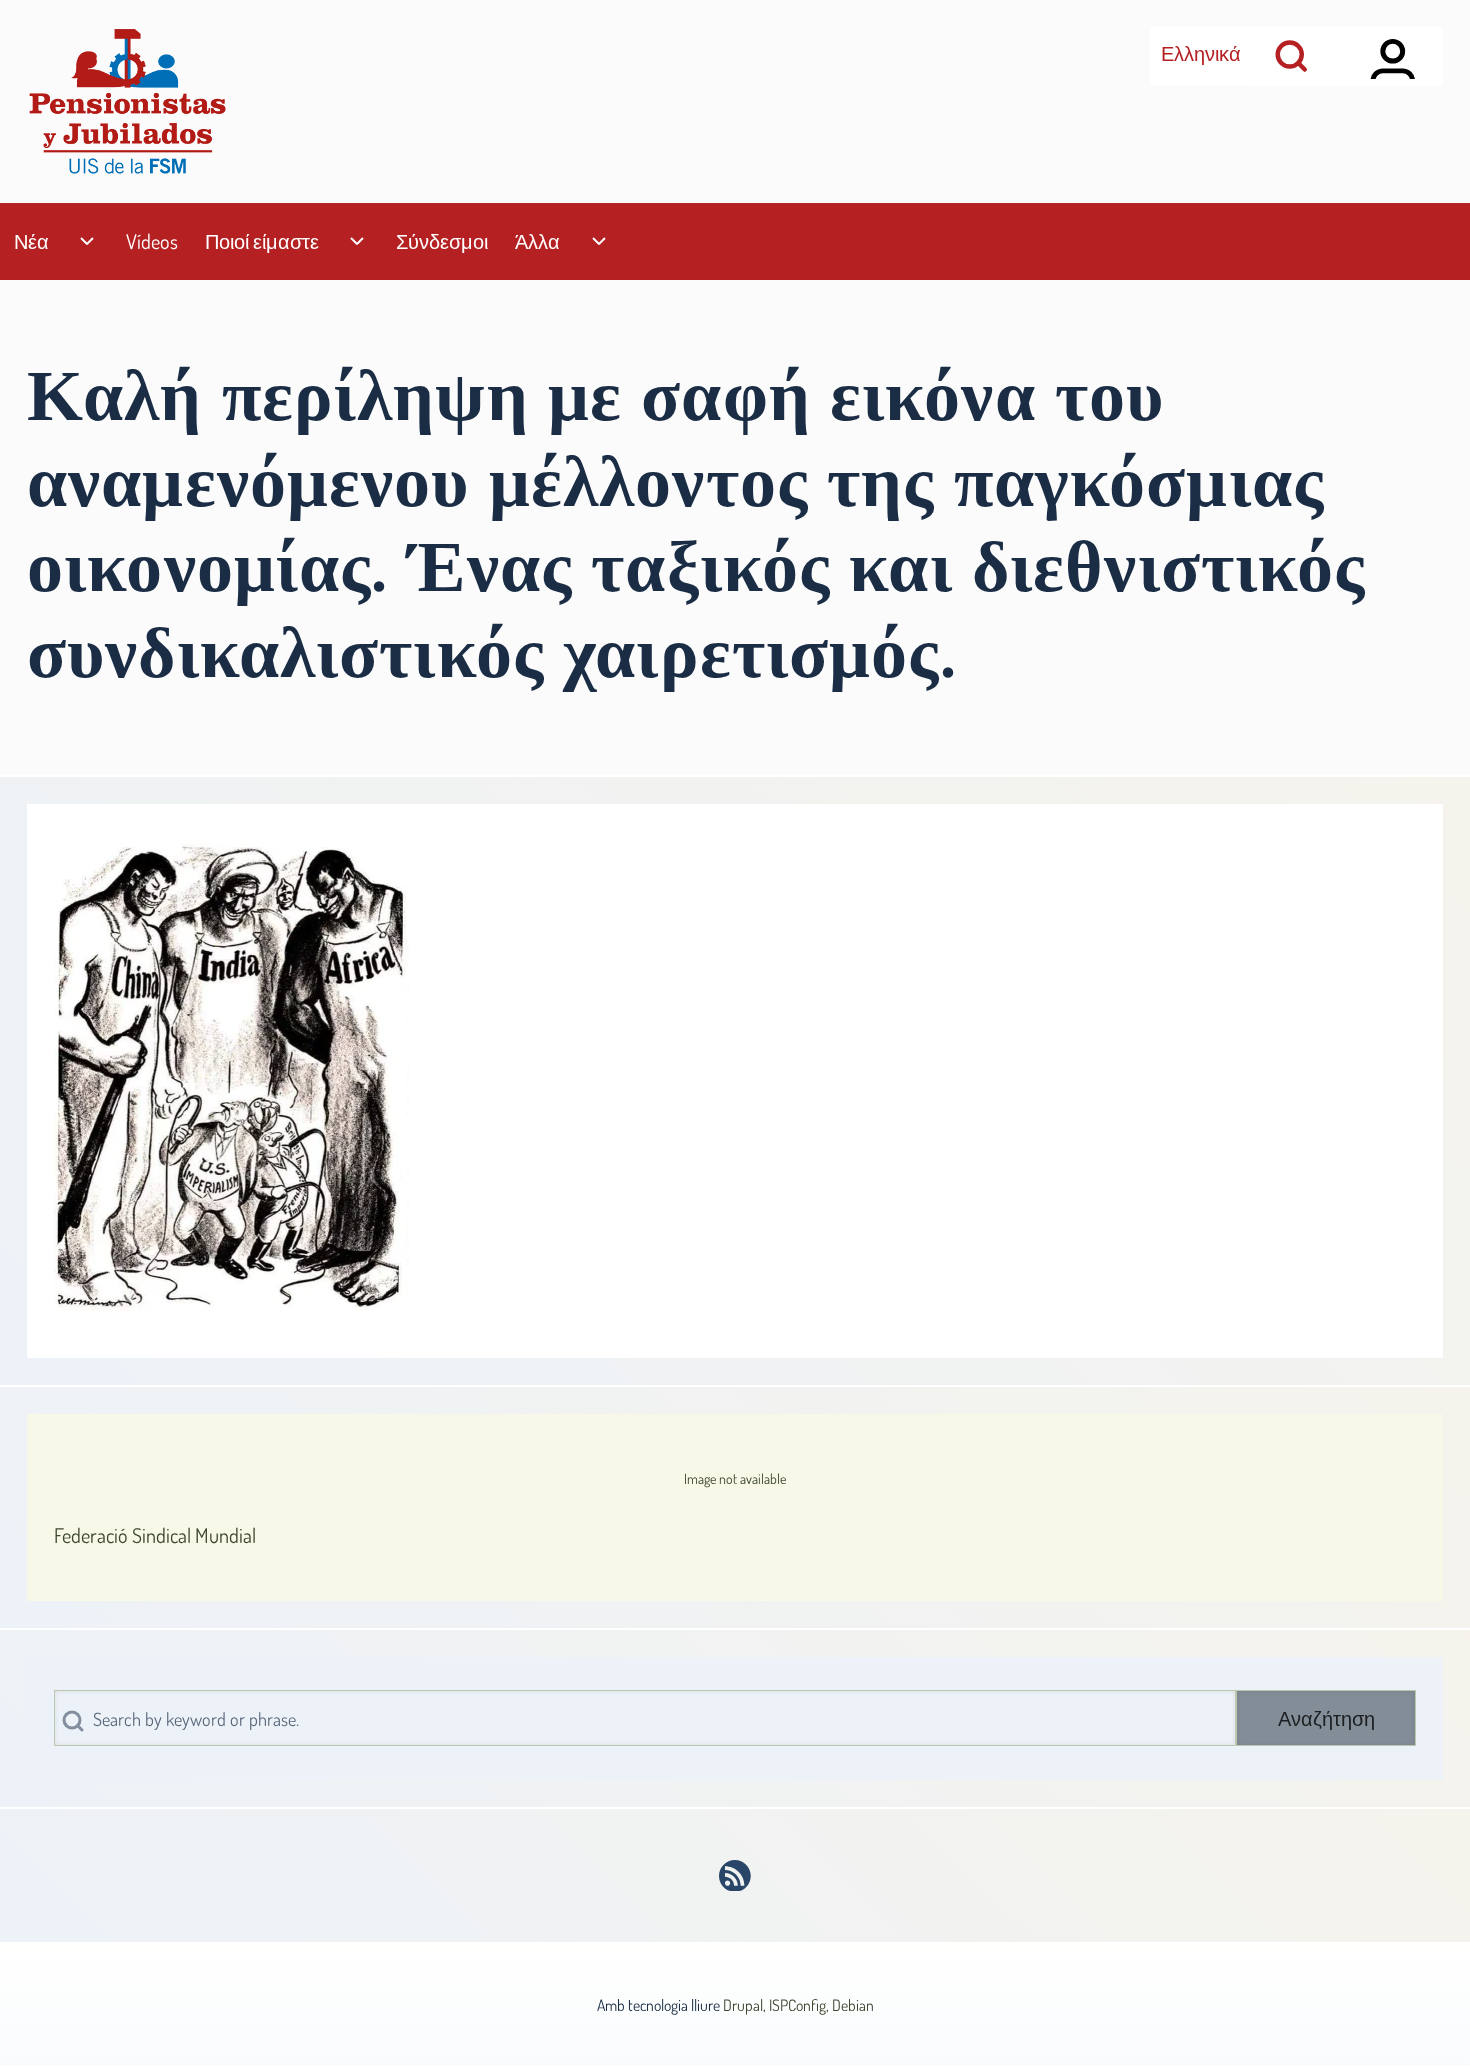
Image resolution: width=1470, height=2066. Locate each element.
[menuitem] (31, 241)
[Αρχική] (127, 101)
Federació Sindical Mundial (155, 1535)
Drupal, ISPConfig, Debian (798, 2005)
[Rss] (735, 1876)
